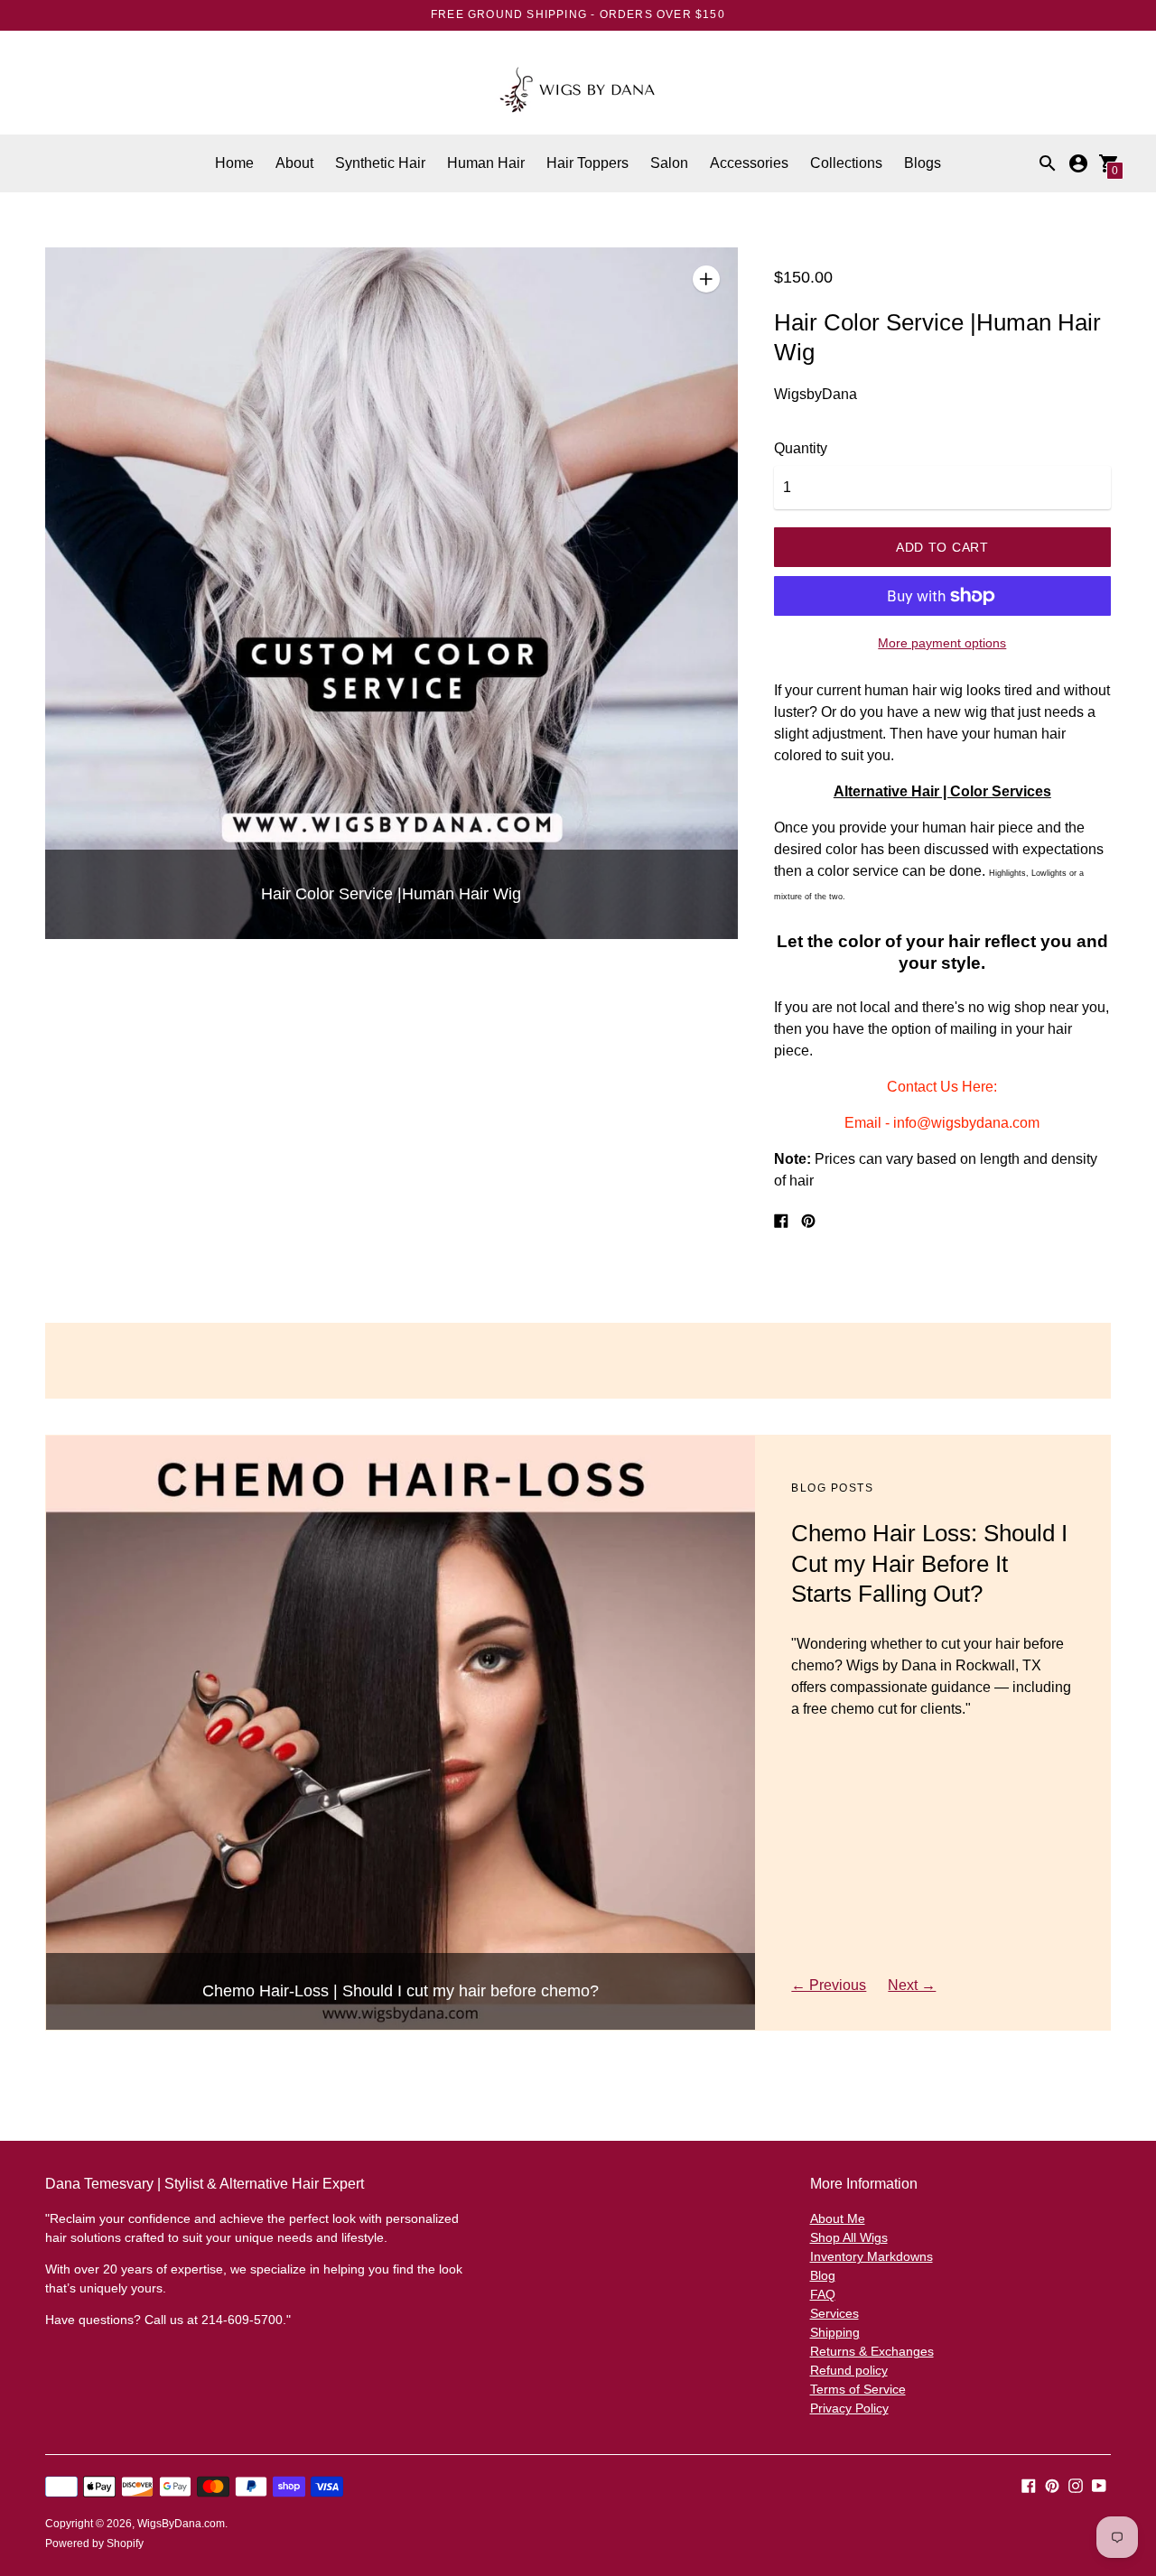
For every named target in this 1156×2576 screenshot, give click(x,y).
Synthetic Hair (380, 163)
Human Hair (486, 163)
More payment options (942, 643)
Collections (846, 163)
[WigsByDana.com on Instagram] (1076, 2484)
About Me (838, 2218)
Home (234, 163)
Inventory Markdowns (872, 2256)
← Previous (829, 1985)
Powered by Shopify (94, 2543)
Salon (669, 163)
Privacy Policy (849, 2408)
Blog (823, 2275)
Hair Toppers (587, 163)
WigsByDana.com (181, 2524)
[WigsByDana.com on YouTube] (1099, 2484)
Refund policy (849, 2370)
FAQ (823, 2294)
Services (834, 2313)
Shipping (835, 2332)
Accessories (749, 163)
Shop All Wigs (849, 2237)
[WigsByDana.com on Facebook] (1029, 2484)
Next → (912, 1985)
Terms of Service (858, 2389)
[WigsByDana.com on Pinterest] (1052, 2484)
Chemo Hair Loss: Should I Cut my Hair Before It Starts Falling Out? (929, 1564)
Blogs (923, 163)
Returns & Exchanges (872, 2351)
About (294, 163)
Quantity (801, 448)
